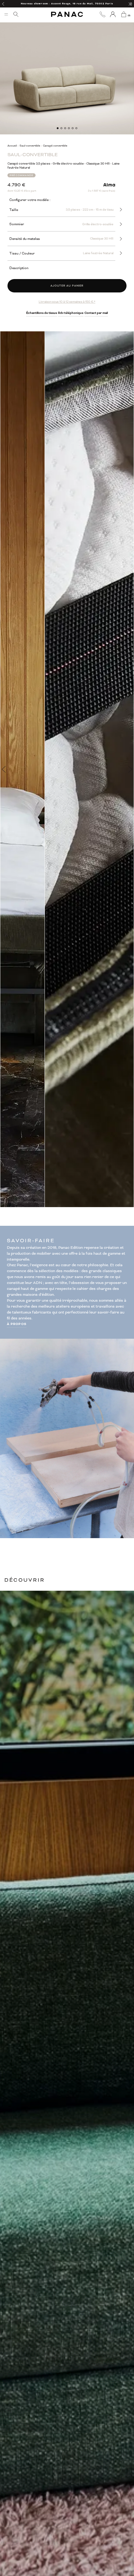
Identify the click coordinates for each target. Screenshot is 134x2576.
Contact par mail (96, 313)
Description (19, 268)
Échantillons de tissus (42, 313)
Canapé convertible (55, 146)
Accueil (12, 146)
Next (130, 769)
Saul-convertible (30, 146)
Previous (4, 769)
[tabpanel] (67, 68)
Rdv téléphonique (71, 313)
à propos (17, 1324)
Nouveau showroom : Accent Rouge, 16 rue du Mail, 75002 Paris (67, 4)
